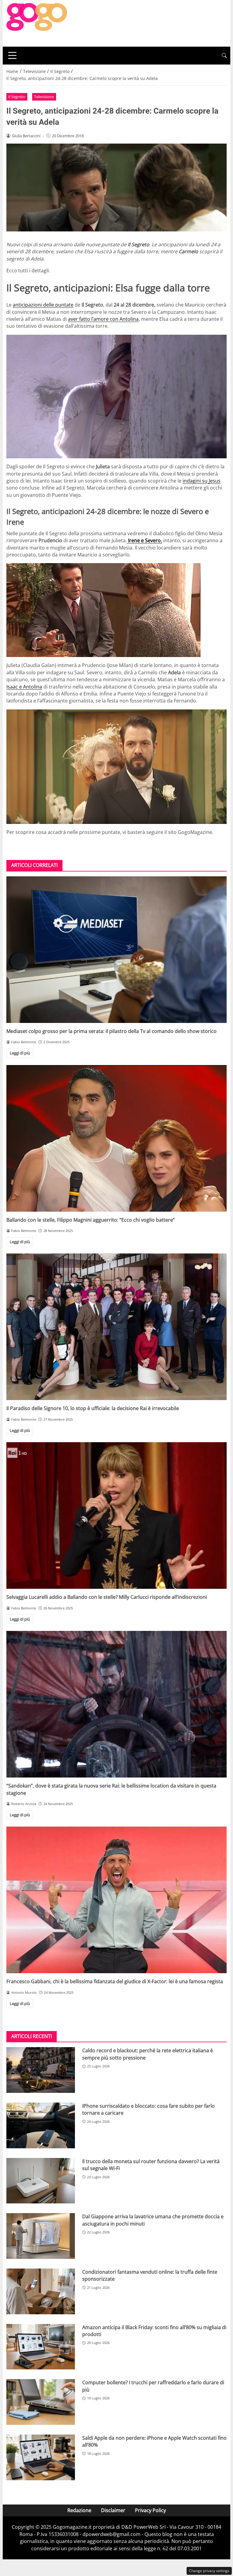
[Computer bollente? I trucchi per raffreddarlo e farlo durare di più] (41, 2402)
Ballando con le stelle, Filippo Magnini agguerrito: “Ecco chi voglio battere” (91, 1220)
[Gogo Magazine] (37, 23)
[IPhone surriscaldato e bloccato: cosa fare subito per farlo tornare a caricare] (41, 2125)
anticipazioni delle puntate (43, 305)
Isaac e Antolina (24, 687)
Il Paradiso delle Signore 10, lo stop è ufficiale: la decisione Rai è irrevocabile (93, 1408)
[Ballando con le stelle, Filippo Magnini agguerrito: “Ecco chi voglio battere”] (116, 1138)
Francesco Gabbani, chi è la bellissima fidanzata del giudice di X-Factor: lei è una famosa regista (115, 1981)
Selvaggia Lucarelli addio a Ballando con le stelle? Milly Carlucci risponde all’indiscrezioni (107, 1597)
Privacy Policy (150, 2510)
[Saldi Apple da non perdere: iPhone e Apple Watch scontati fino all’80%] (41, 2457)
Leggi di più (20, 1053)
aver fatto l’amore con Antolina (103, 319)
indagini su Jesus (202, 481)
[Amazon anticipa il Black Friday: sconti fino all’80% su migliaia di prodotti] (41, 2347)
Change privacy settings (209, 2571)
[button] (224, 56)
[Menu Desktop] (12, 55)
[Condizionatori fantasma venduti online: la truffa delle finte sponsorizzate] (41, 2291)
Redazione (79, 2510)
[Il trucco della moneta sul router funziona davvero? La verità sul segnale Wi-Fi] (41, 2181)
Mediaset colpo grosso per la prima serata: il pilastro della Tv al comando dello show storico (111, 1031)
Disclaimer (113, 2510)
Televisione (44, 97)
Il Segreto (17, 97)
